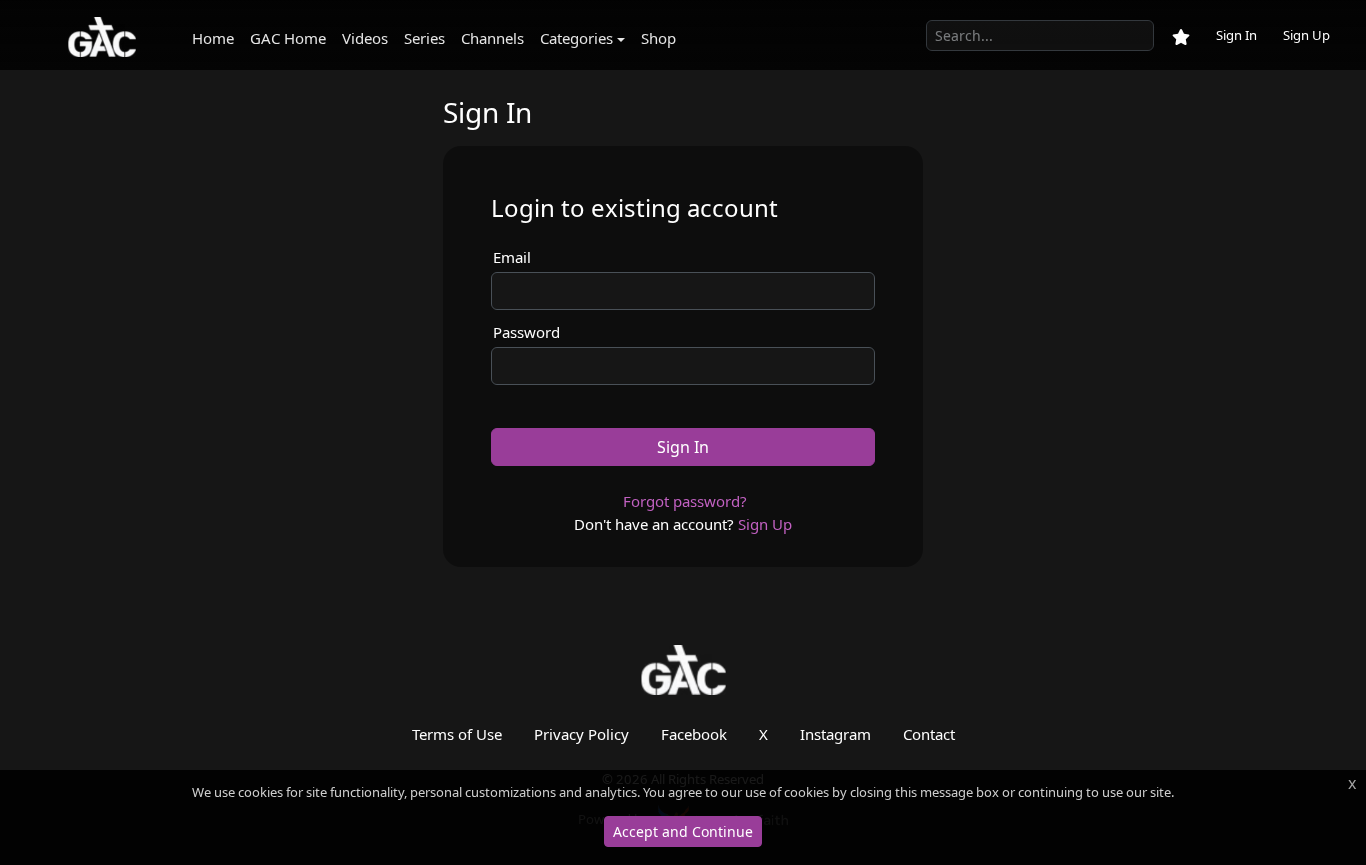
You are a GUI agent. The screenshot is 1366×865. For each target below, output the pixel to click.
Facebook (694, 734)
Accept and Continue (683, 831)
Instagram (835, 734)
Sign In (1236, 35)
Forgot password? (685, 501)
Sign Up (1306, 35)
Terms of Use (457, 734)
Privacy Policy (581, 734)
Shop (658, 38)
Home (213, 38)
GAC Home (288, 38)
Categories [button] (576, 38)
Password (526, 332)
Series (424, 38)
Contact (929, 734)
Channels (492, 38)
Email (512, 257)
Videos (365, 38)
